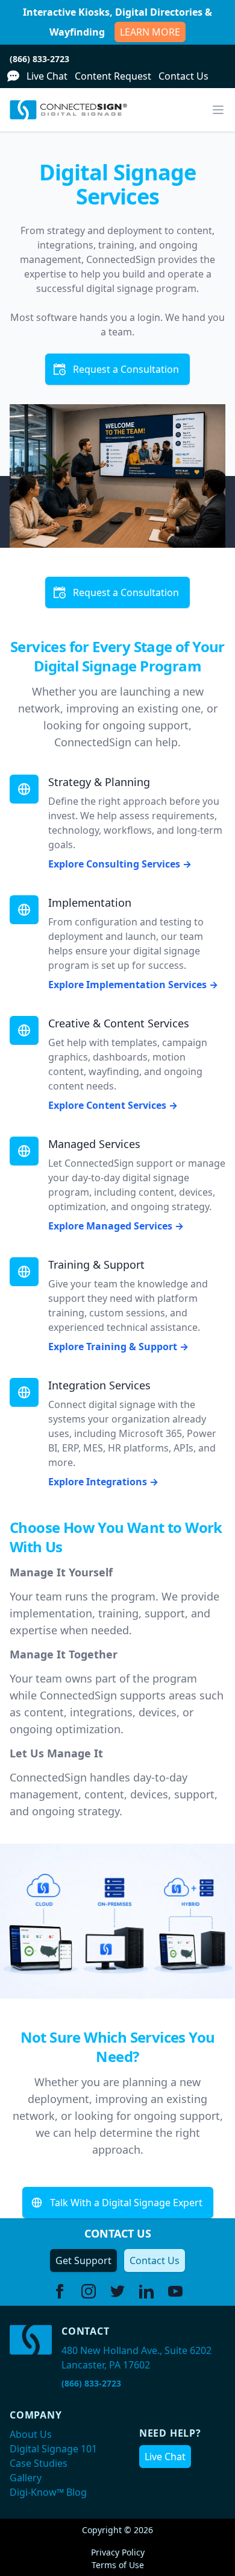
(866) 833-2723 (39, 59)
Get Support (83, 2260)
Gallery (26, 2478)
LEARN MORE (150, 32)
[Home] (68, 110)
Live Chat (47, 76)
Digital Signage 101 (53, 2449)
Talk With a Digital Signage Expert (126, 2203)
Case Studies (39, 2463)
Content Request (113, 76)
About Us (31, 2434)
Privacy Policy (118, 2552)
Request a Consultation (126, 369)
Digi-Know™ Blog (48, 2492)
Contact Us (183, 76)
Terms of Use (118, 2565)
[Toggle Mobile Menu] (218, 110)
